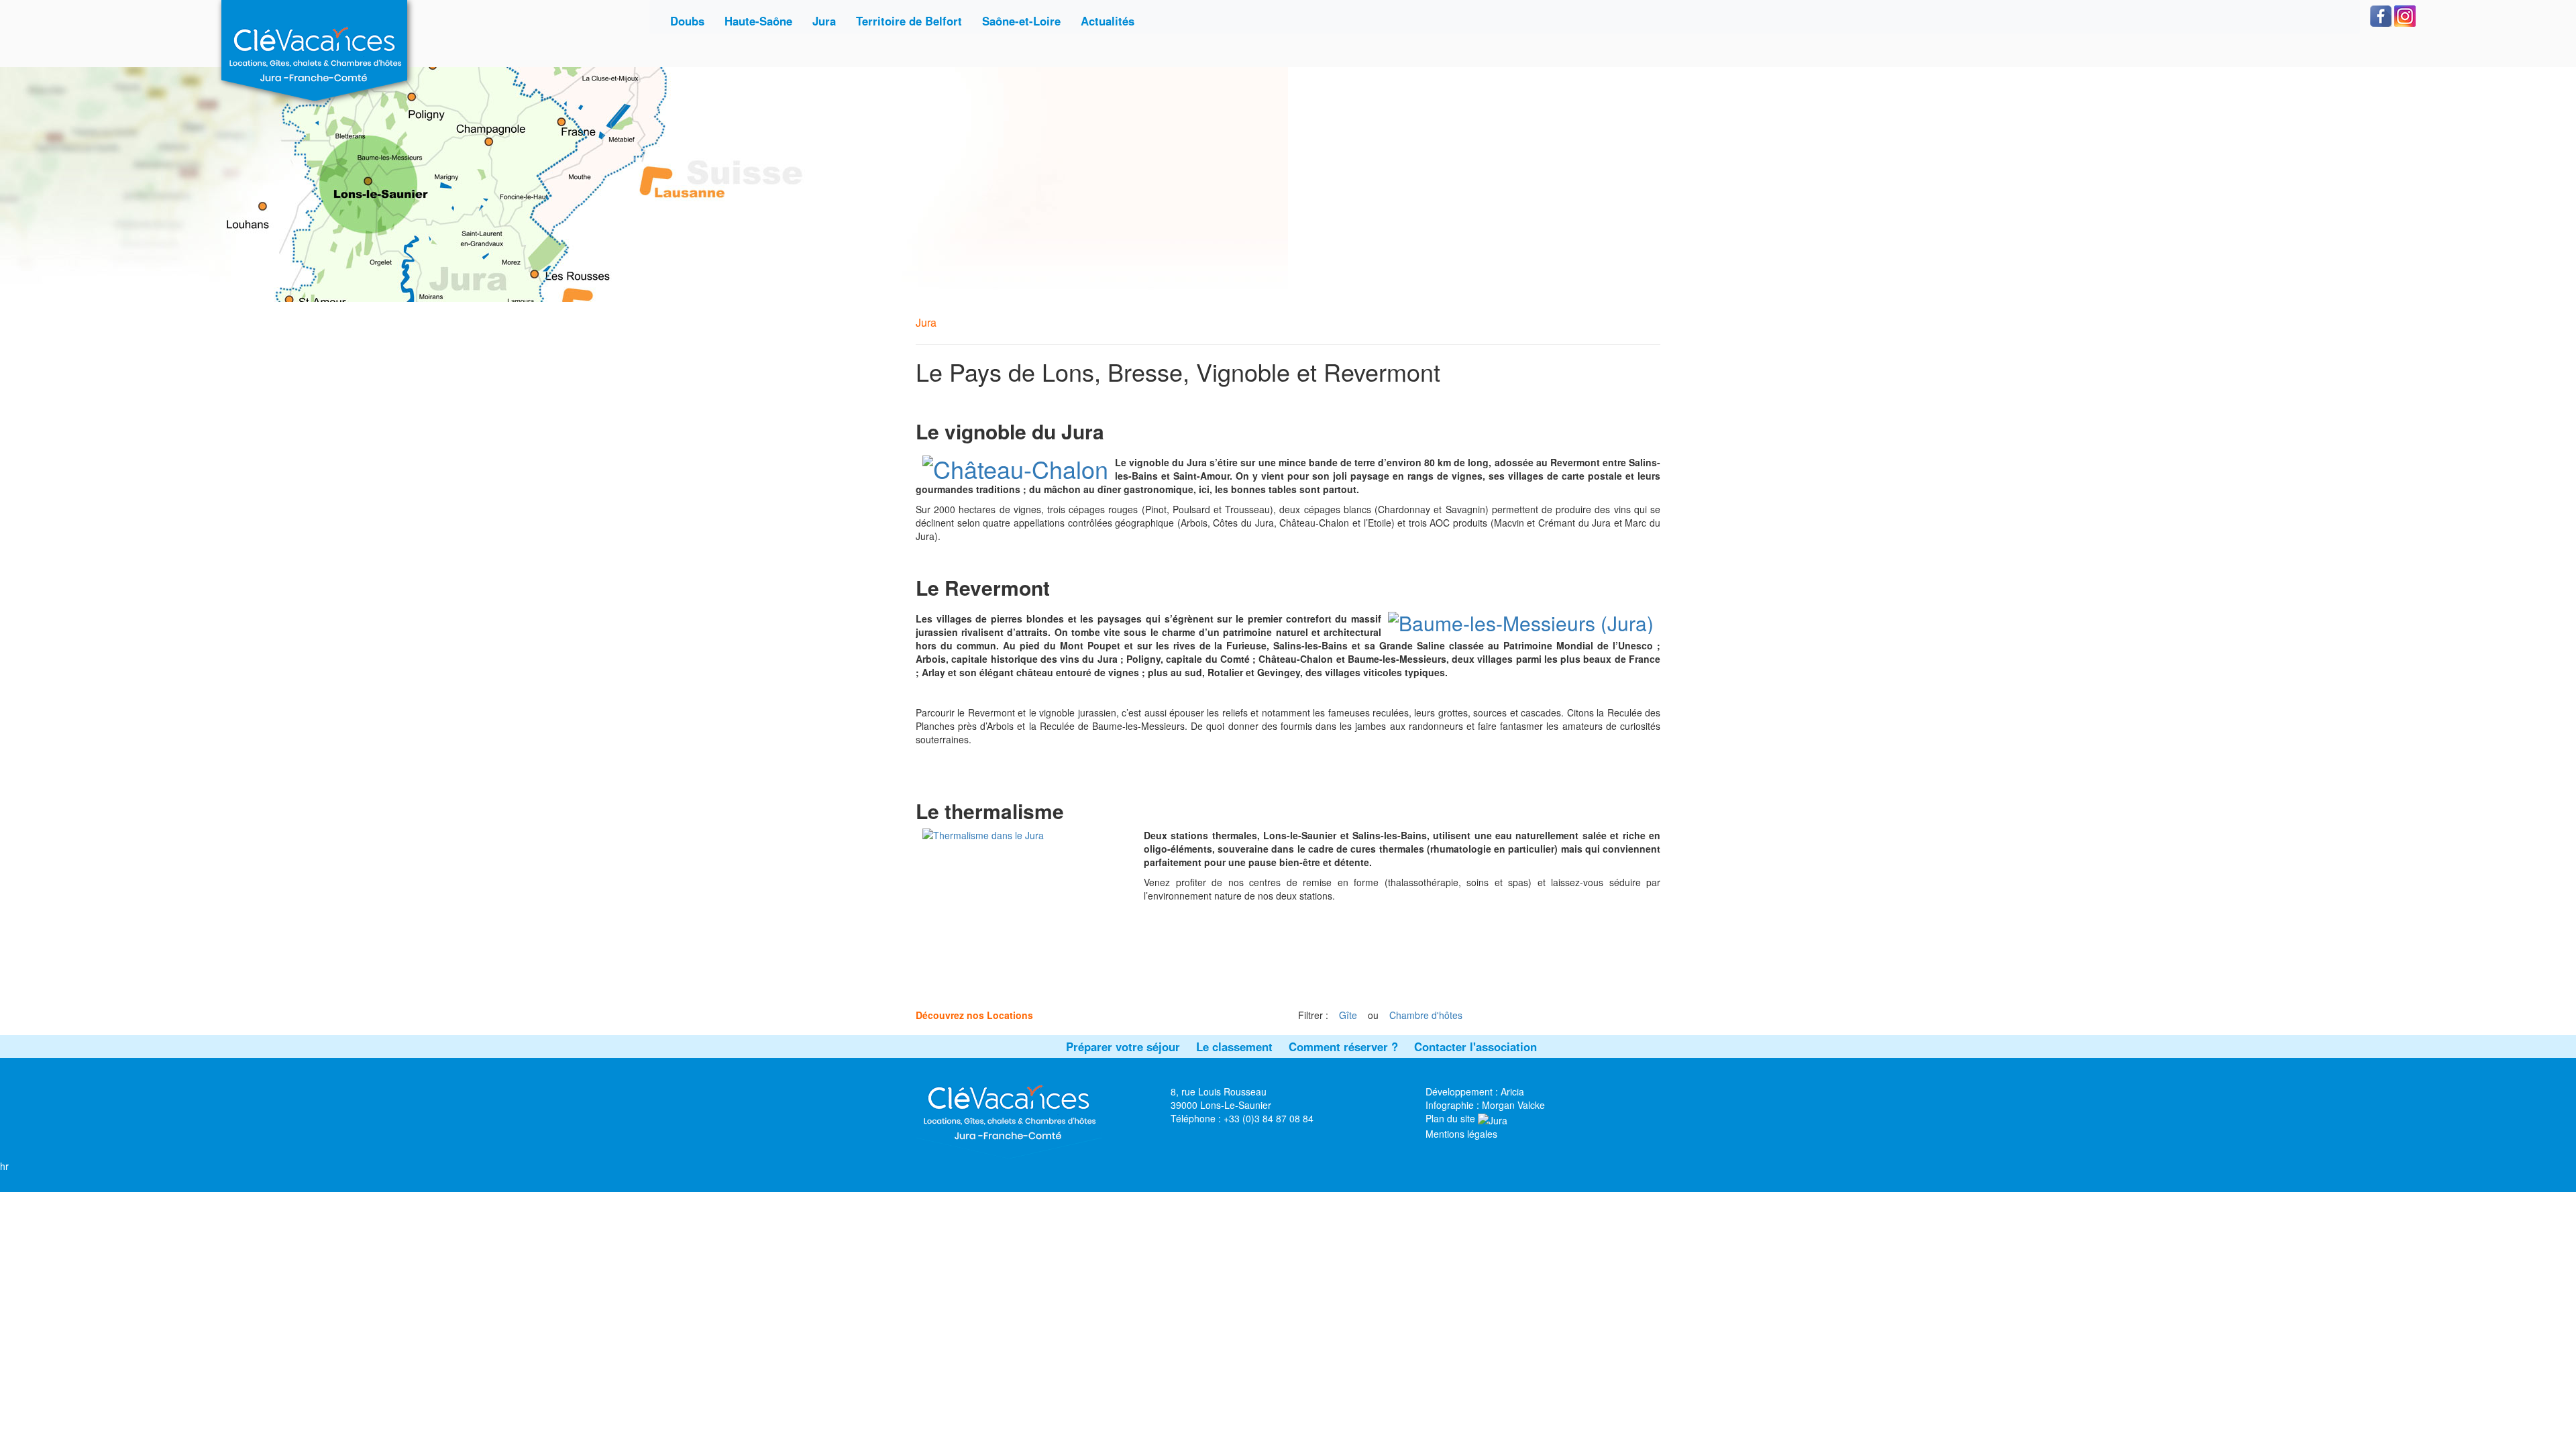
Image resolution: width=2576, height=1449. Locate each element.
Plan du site (1450, 1118)
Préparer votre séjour (1123, 1046)
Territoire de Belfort (909, 21)
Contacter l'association (1475, 1046)
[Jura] (1493, 1118)
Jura (824, 21)
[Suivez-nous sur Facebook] (2381, 15)
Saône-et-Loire (1021, 21)
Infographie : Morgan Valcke (1485, 1105)
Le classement (1234, 1046)
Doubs (687, 21)
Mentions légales (1461, 1134)
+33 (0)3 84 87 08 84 (1269, 1118)
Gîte (1348, 1015)
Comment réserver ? (1343, 1046)
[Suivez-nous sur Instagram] (2405, 15)
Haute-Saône (758, 21)
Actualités (1108, 21)
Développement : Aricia (1475, 1091)
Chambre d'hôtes (1426, 1015)
